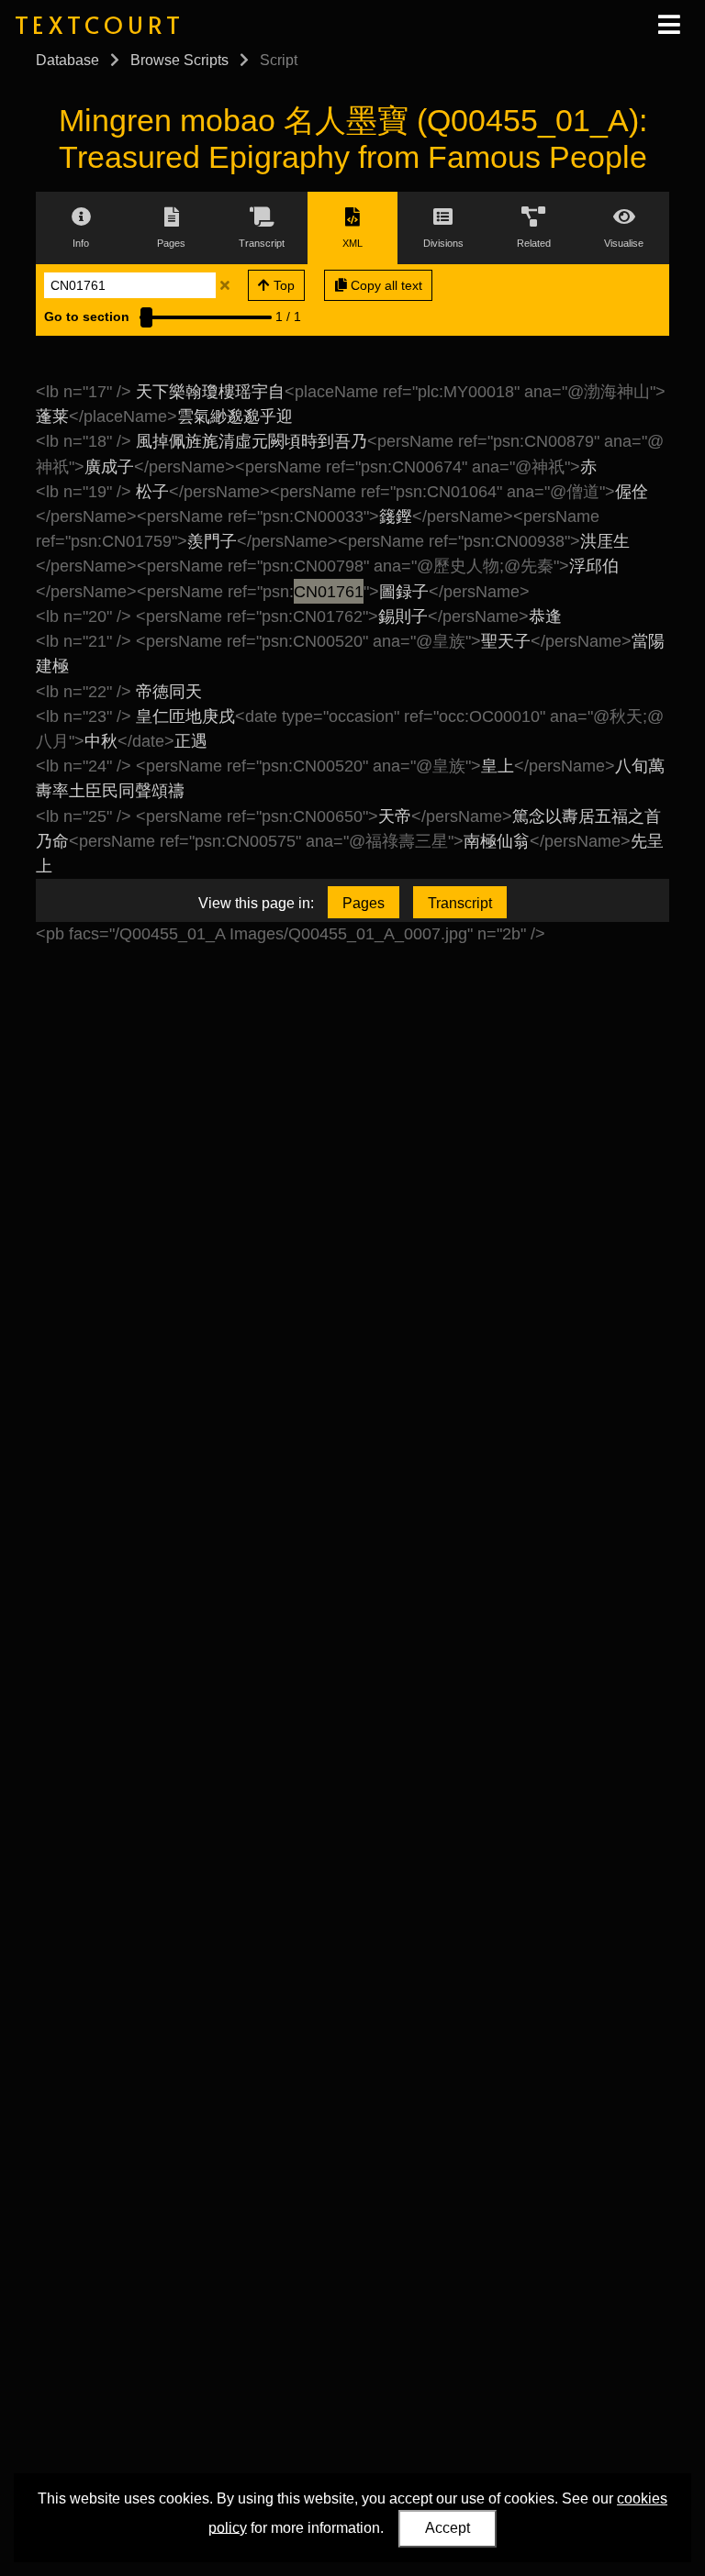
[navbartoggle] (668, 25)
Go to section (87, 316)
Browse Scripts (179, 60)
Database (67, 60)
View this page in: (256, 903)
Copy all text (385, 285)
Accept (448, 2528)
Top (282, 285)
